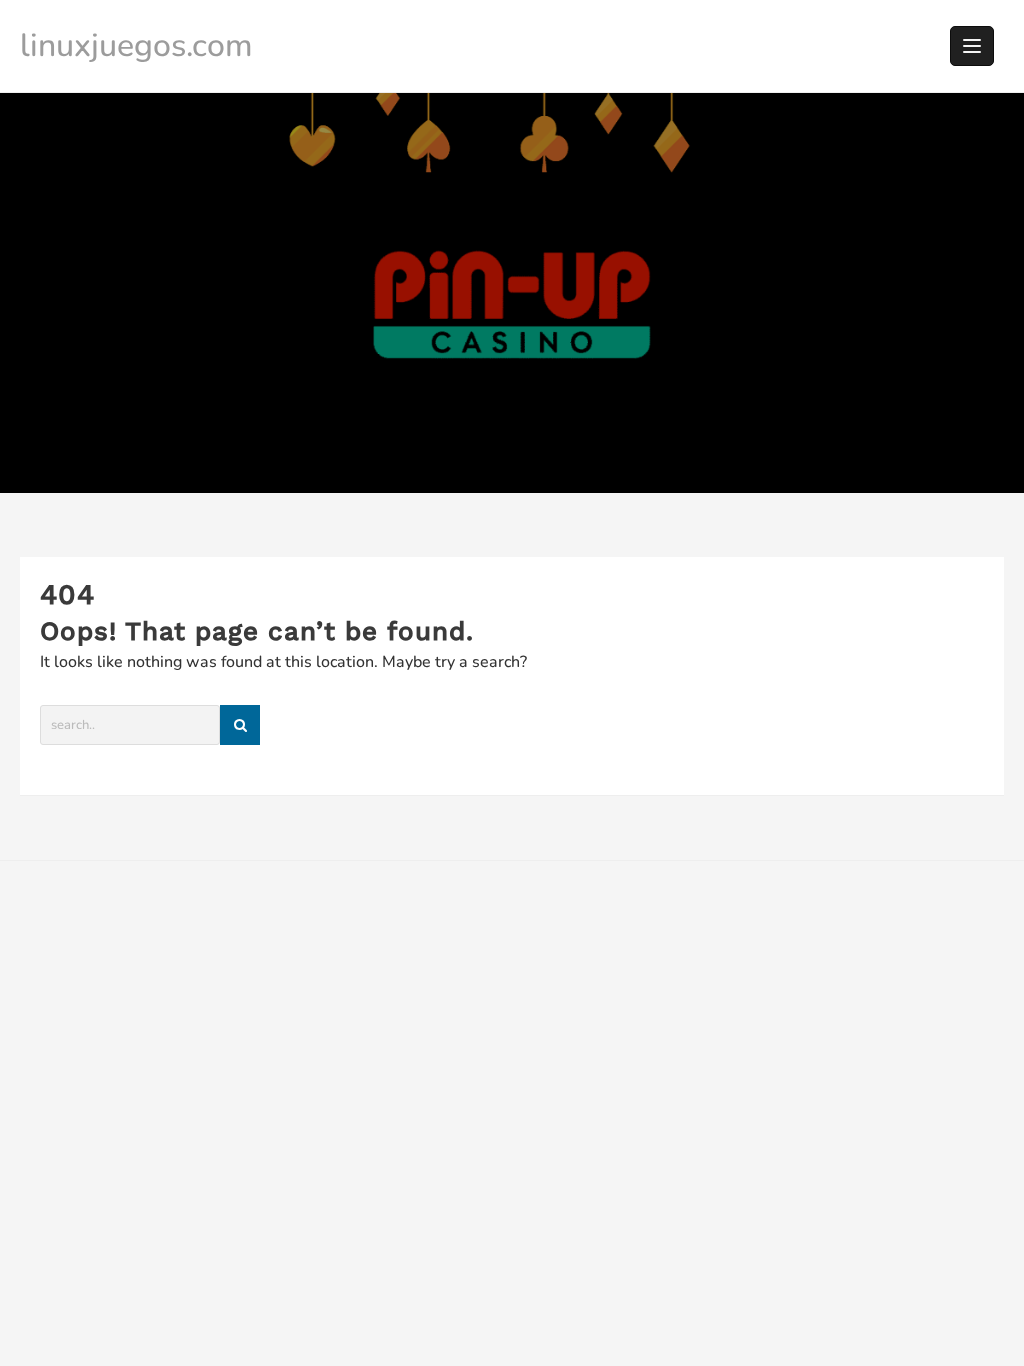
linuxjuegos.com (136, 45)
